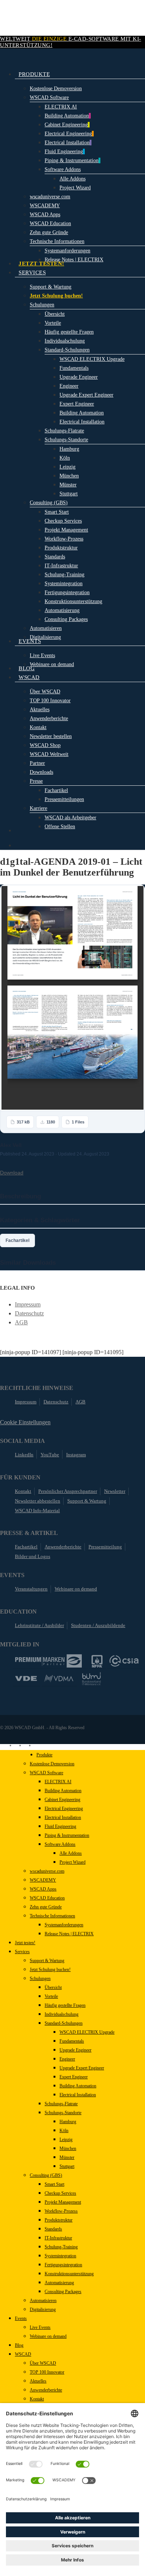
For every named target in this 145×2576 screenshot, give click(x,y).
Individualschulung (62, 2014)
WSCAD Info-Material (37, 1511)
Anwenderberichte (63, 1547)
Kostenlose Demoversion (52, 1764)
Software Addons (60, 1844)
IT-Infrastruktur (58, 2238)
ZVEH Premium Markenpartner (48, 1661)
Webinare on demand (76, 1589)
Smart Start (54, 2184)
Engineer (67, 2059)
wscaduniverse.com (47, 1871)
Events (21, 2318)
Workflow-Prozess (61, 2211)
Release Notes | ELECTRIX (69, 1934)
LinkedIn (24, 1455)
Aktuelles (38, 2381)
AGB (21, 1322)
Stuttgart (67, 2166)
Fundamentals (72, 2041)
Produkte (44, 1755)
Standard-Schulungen (64, 2023)
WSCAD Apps (43, 1889)
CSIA (124, 1661)
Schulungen (40, 1978)
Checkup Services (60, 2193)
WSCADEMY (43, 1880)
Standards (53, 2229)
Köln (64, 2131)
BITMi (91, 1679)
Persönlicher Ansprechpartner (68, 1491)
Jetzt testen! (25, 1943)
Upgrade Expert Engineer (82, 2068)
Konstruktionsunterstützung (69, 2274)
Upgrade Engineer (75, 2050)
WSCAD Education (47, 1898)
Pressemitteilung (105, 1547)
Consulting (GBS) (46, 2175)
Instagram (76, 1455)
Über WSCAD (43, 2363)
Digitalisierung (43, 2309)
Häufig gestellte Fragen (65, 2005)
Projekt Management (63, 2202)
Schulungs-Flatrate (61, 2104)
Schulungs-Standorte (63, 2113)
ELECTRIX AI (58, 1782)
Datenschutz (29, 1313)
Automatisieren (43, 2301)
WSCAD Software (46, 1773)
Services (22, 1952)
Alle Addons (71, 1853)
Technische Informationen (52, 1916)
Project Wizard (72, 1862)
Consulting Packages (63, 2292)
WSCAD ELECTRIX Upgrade (87, 2032)
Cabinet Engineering (62, 1800)
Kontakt (23, 1491)
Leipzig (66, 2140)
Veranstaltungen (31, 1589)
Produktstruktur (59, 2220)
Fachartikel (17, 1240)
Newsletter (115, 1491)
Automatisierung (59, 2283)
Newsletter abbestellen (38, 1501)
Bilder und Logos (33, 1556)
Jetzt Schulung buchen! (50, 1970)
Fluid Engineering (60, 1826)
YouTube (50, 1455)
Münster (67, 2157)
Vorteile (51, 1996)
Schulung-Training (61, 2247)
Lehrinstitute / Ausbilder (39, 1625)
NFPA (97, 1661)
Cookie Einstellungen (25, 1422)
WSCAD (23, 2354)
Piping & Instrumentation (67, 1835)
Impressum (28, 1304)
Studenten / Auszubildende (98, 1625)
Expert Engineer (74, 2077)
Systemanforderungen (64, 1925)
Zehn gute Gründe (46, 1907)
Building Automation (63, 1791)
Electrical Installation (63, 1817)
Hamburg (68, 2122)
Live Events (40, 2327)
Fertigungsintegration (63, 2265)
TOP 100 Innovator (47, 2372)
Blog (19, 2345)
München (68, 2148)
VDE (26, 1678)
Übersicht (53, 1987)
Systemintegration (60, 2256)
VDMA (59, 1678)
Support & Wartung (87, 1501)
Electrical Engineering (64, 1809)
